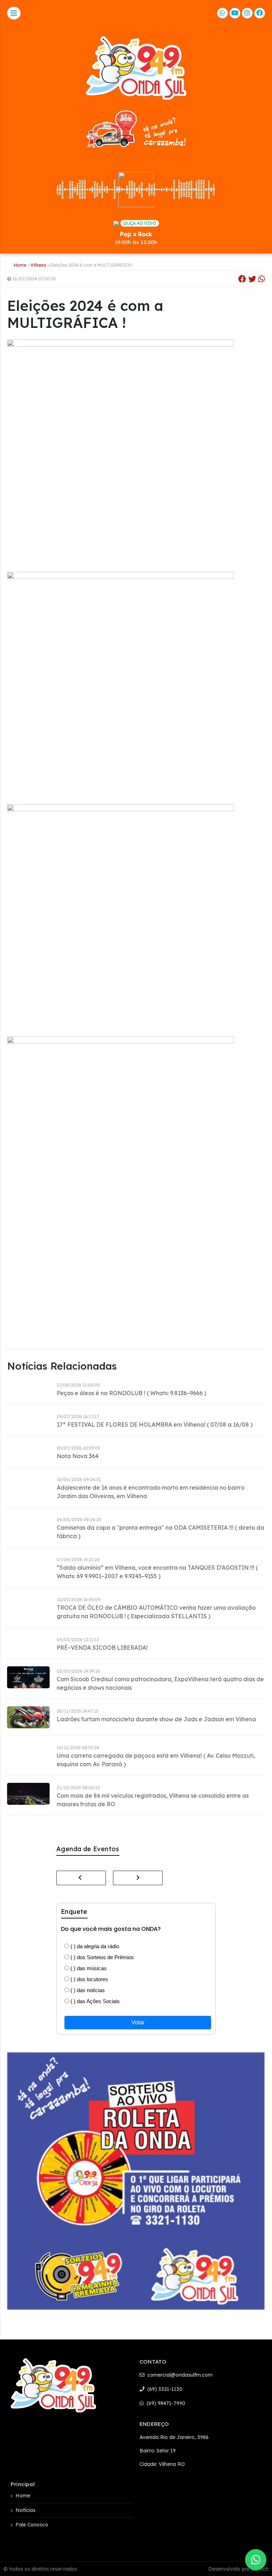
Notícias (25, 2510)
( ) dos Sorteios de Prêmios (101, 1957)
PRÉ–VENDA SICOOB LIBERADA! (102, 1648)
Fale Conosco (32, 2525)
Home (20, 265)
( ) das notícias (87, 1990)
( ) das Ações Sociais (94, 2001)
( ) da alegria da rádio (94, 1946)
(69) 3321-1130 (164, 2389)
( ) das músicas (88, 1968)
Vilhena (38, 265)
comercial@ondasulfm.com (179, 2375)
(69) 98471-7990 (165, 2403)
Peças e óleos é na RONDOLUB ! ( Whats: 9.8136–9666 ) (131, 1393)
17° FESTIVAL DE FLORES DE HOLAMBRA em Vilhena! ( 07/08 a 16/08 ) (155, 1425)
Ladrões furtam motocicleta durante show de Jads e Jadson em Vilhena (156, 1719)
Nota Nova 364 (78, 1456)
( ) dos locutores (89, 1979)
